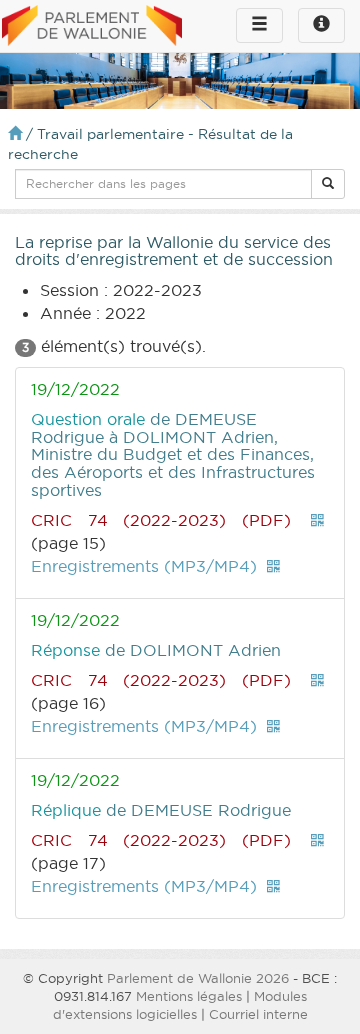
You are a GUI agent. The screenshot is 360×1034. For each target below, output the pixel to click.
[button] (328, 184)
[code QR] (318, 520)
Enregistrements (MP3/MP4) (144, 566)
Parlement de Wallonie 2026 (198, 978)
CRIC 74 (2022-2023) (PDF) (161, 520)
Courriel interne (258, 1014)
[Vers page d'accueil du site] (92, 27)
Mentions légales (189, 996)
